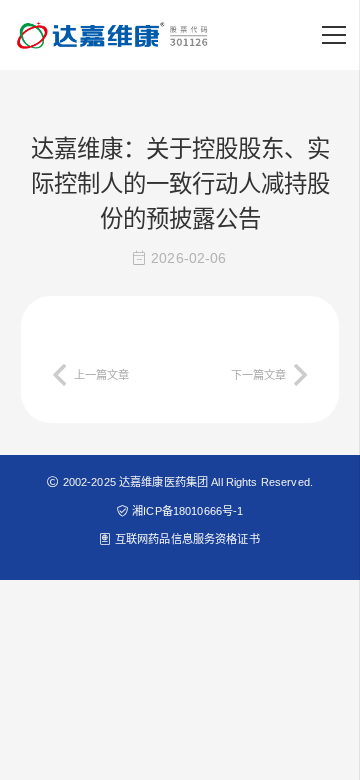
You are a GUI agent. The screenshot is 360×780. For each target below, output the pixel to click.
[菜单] (334, 35)
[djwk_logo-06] (114, 35)
